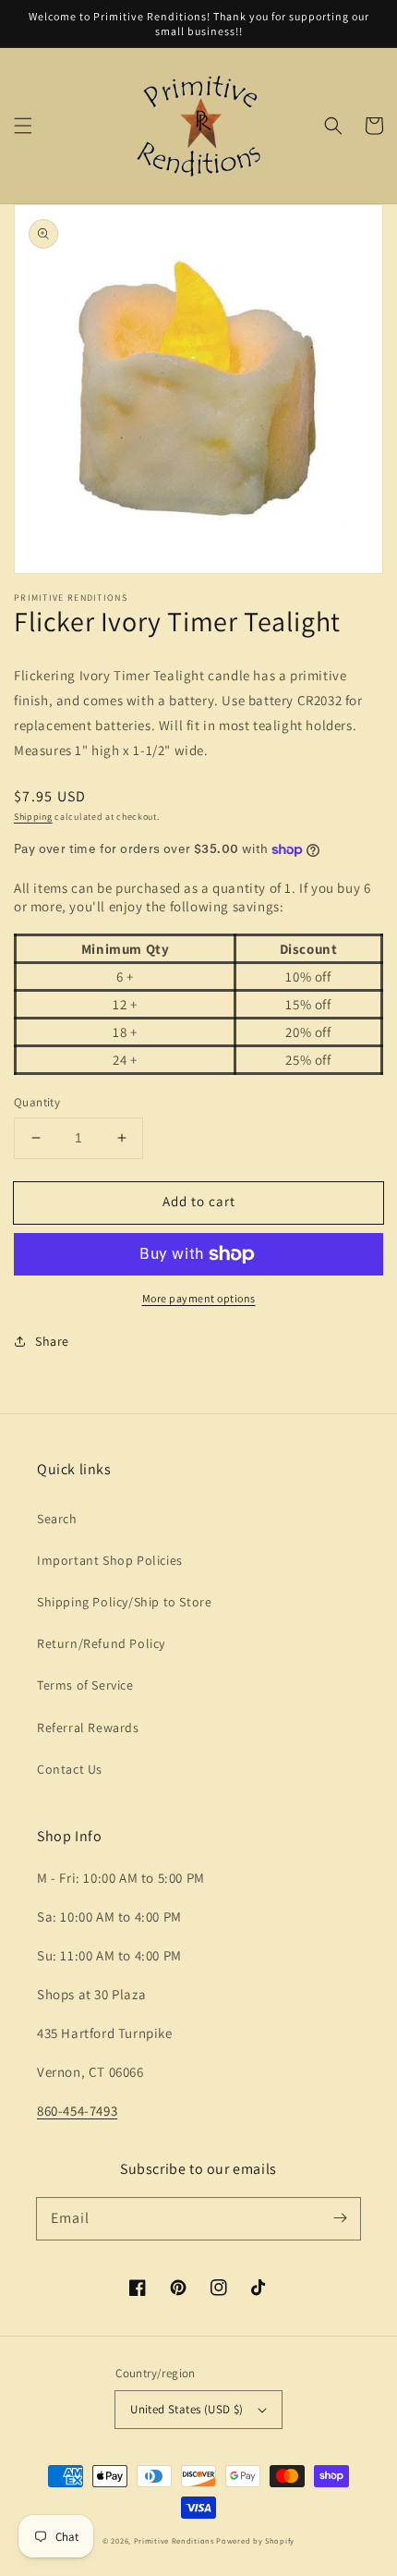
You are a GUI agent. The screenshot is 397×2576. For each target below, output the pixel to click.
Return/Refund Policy (101, 1643)
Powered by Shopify (255, 2540)
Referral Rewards (88, 1728)
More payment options (199, 1298)
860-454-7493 (77, 2111)
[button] (23, 126)
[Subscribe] (340, 2218)
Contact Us (70, 1769)
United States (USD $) (186, 2409)
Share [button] (52, 1341)
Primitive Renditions (174, 2540)
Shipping (33, 817)
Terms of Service (85, 1685)
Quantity (37, 1102)
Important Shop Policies (110, 1560)
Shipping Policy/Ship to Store (124, 1602)
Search (57, 1519)
